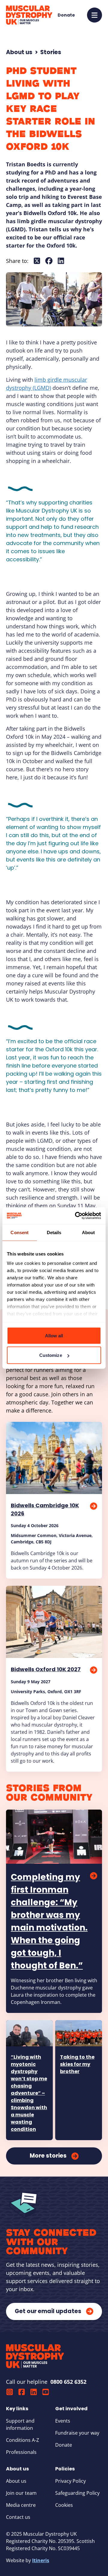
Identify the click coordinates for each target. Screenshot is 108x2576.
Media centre (21, 2505)
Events (63, 2421)
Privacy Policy (70, 2481)
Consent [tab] (19, 1232)
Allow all (54, 1335)
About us (19, 52)
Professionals (21, 2452)
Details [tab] (54, 1232)
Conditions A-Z (22, 2440)
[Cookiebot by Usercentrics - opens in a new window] (76, 1216)
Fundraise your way (77, 2433)
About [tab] (88, 1232)
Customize (51, 1355)
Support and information (20, 2424)
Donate (64, 2445)
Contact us (18, 2517)
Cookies (64, 2505)
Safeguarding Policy (77, 2493)
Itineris (41, 2560)
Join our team (21, 2493)
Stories (51, 52)
